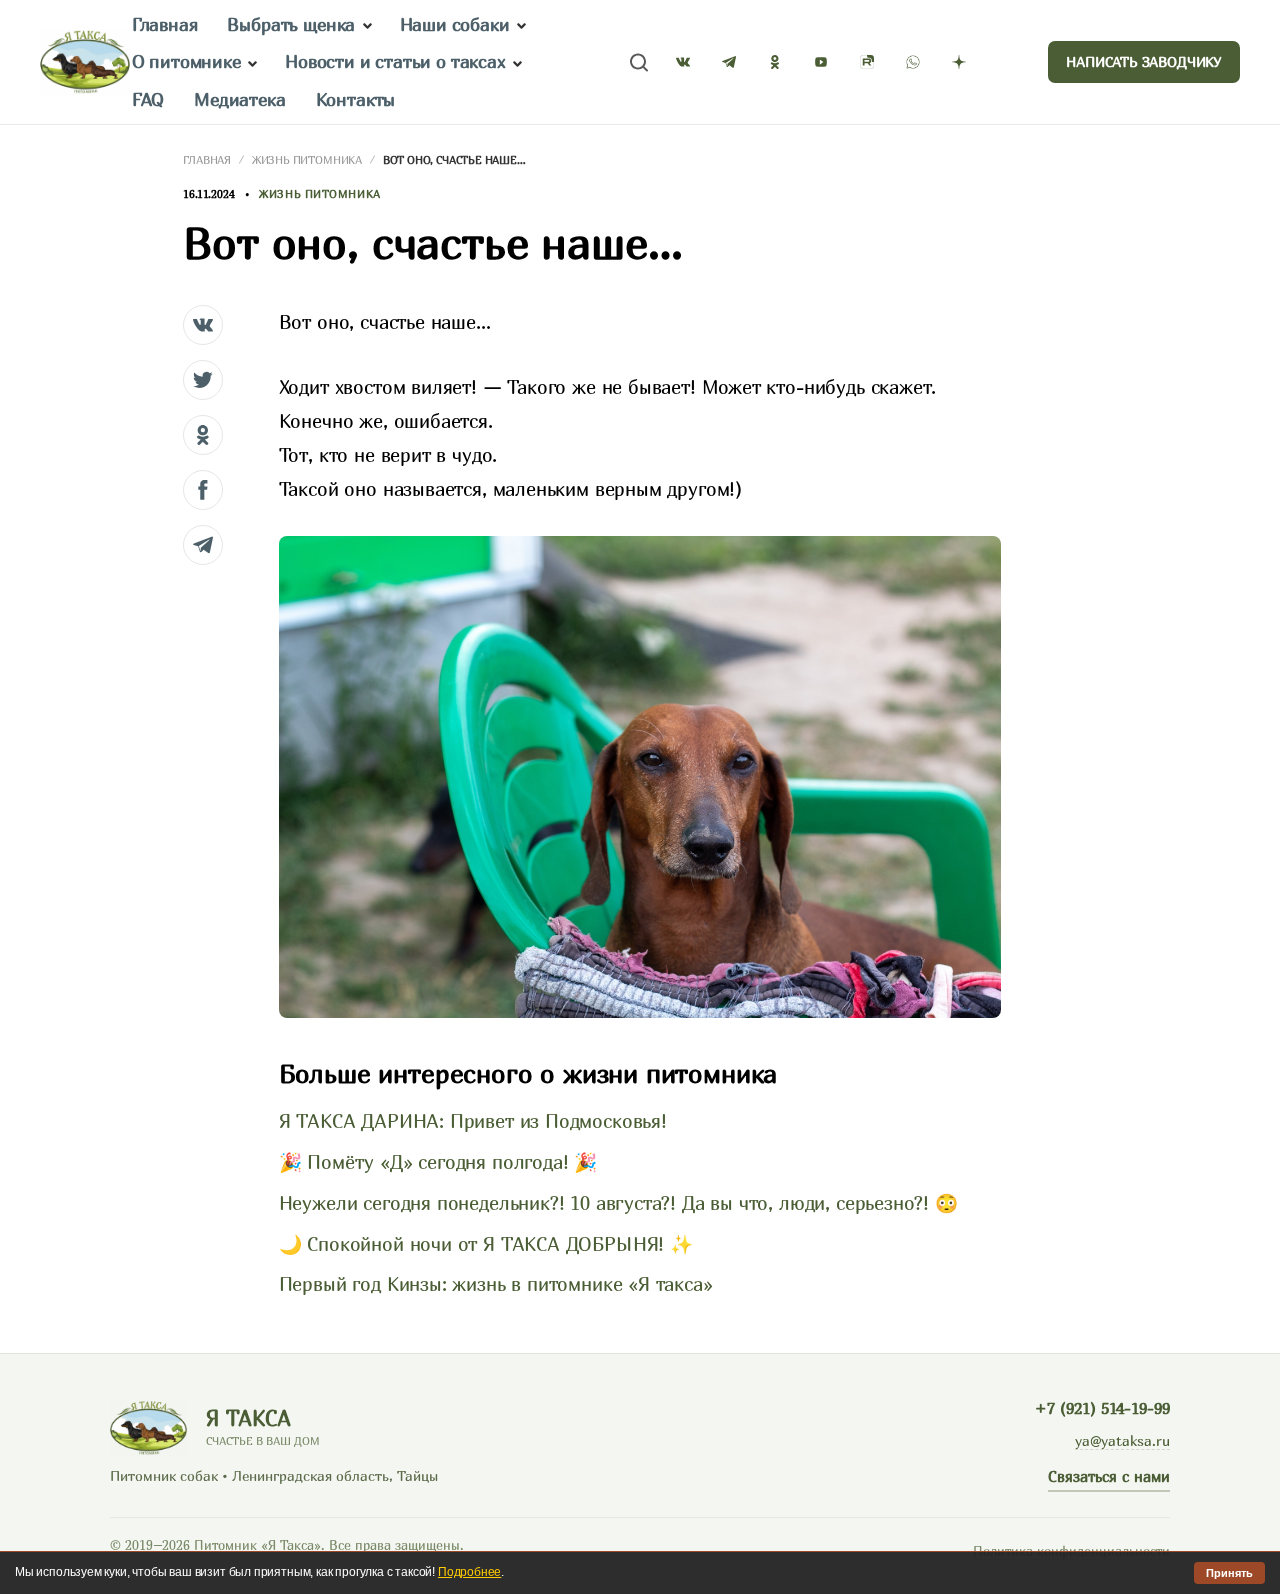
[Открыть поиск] (639, 62)
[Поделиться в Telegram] (203, 545)
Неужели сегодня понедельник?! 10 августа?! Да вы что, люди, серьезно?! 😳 (618, 1203)
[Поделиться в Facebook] (203, 490)
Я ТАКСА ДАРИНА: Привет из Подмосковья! (473, 1121)
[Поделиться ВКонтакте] (203, 325)
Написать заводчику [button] (1144, 61)
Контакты (356, 99)
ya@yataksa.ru (1122, 1440)
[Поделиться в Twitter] (203, 380)
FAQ (148, 99)
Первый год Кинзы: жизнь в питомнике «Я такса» (496, 1284)
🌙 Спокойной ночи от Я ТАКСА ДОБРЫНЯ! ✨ (486, 1244)
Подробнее (469, 1572)
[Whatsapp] (913, 62)
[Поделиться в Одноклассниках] (203, 435)
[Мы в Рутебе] (867, 62)
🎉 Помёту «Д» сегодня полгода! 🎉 (438, 1162)
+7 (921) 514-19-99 (1102, 1408)
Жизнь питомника (307, 159)
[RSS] (1005, 62)
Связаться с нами (1109, 1476)
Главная (165, 24)
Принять (1229, 1573)
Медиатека (239, 99)
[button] (367, 26)
